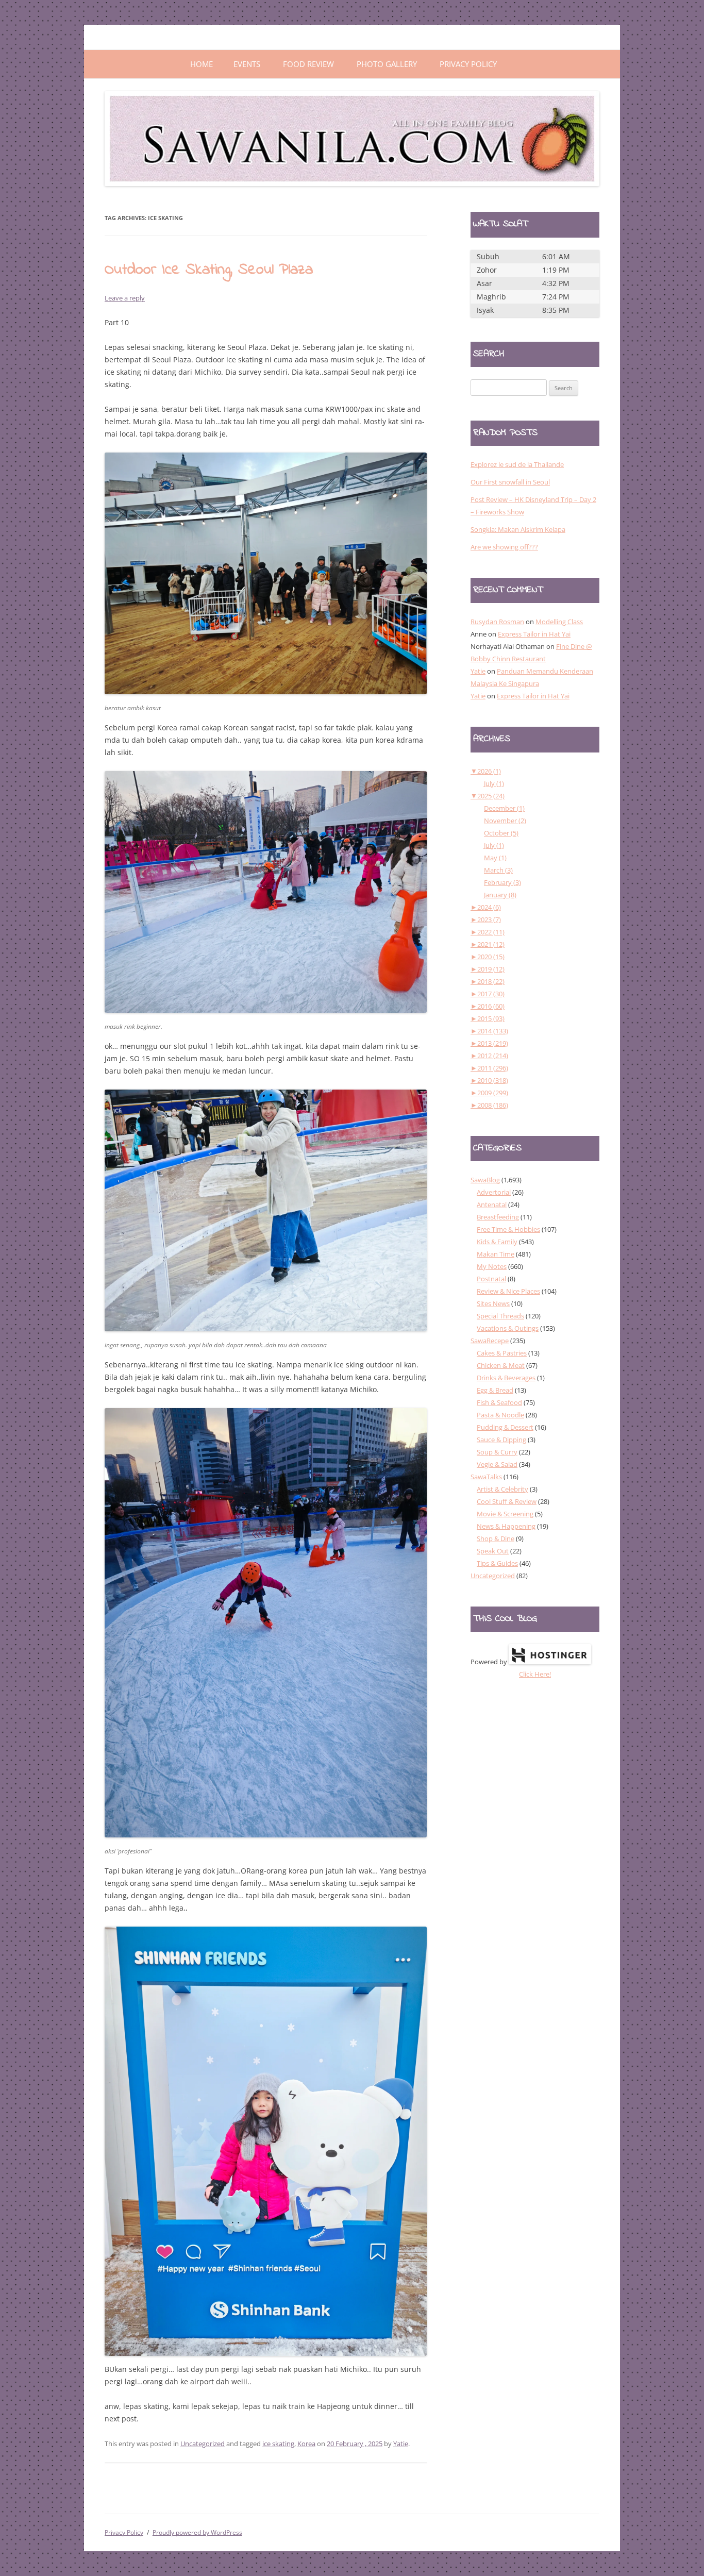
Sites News (493, 1303)
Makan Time (496, 1254)
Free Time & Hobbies (508, 1229)
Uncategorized (203, 2444)
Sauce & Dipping (501, 1440)
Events (247, 64)
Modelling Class (559, 622)
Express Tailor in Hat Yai (534, 634)
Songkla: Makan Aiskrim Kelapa (518, 529)
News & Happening (506, 1526)
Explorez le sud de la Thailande (517, 464)
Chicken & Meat (501, 1365)
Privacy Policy (468, 64)
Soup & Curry (497, 1452)
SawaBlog (485, 1180)
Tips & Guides (497, 1563)
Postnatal (491, 1279)
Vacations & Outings (508, 1328)
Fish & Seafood (499, 1402)
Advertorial (494, 1192)
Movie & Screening (505, 1514)
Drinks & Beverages (506, 1378)
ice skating (278, 2444)
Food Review (308, 64)
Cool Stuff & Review (507, 1501)
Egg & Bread (495, 1390)
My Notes (492, 1266)
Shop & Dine (496, 1538)
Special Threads (500, 1316)
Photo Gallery (387, 64)
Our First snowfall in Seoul (510, 482)
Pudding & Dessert (505, 1427)
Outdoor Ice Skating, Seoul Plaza (209, 270)
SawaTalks (486, 1477)
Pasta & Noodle (500, 1415)
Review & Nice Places (508, 1291)
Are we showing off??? (504, 547)
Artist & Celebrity (502, 1489)
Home (202, 64)
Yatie (401, 2444)
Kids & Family (497, 1242)
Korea (306, 2444)
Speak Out (493, 1551)
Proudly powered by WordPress (197, 2532)
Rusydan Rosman (497, 622)
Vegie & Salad (497, 1464)
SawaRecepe (490, 1341)
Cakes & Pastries (502, 1353)
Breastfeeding (498, 1217)
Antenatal (492, 1205)
